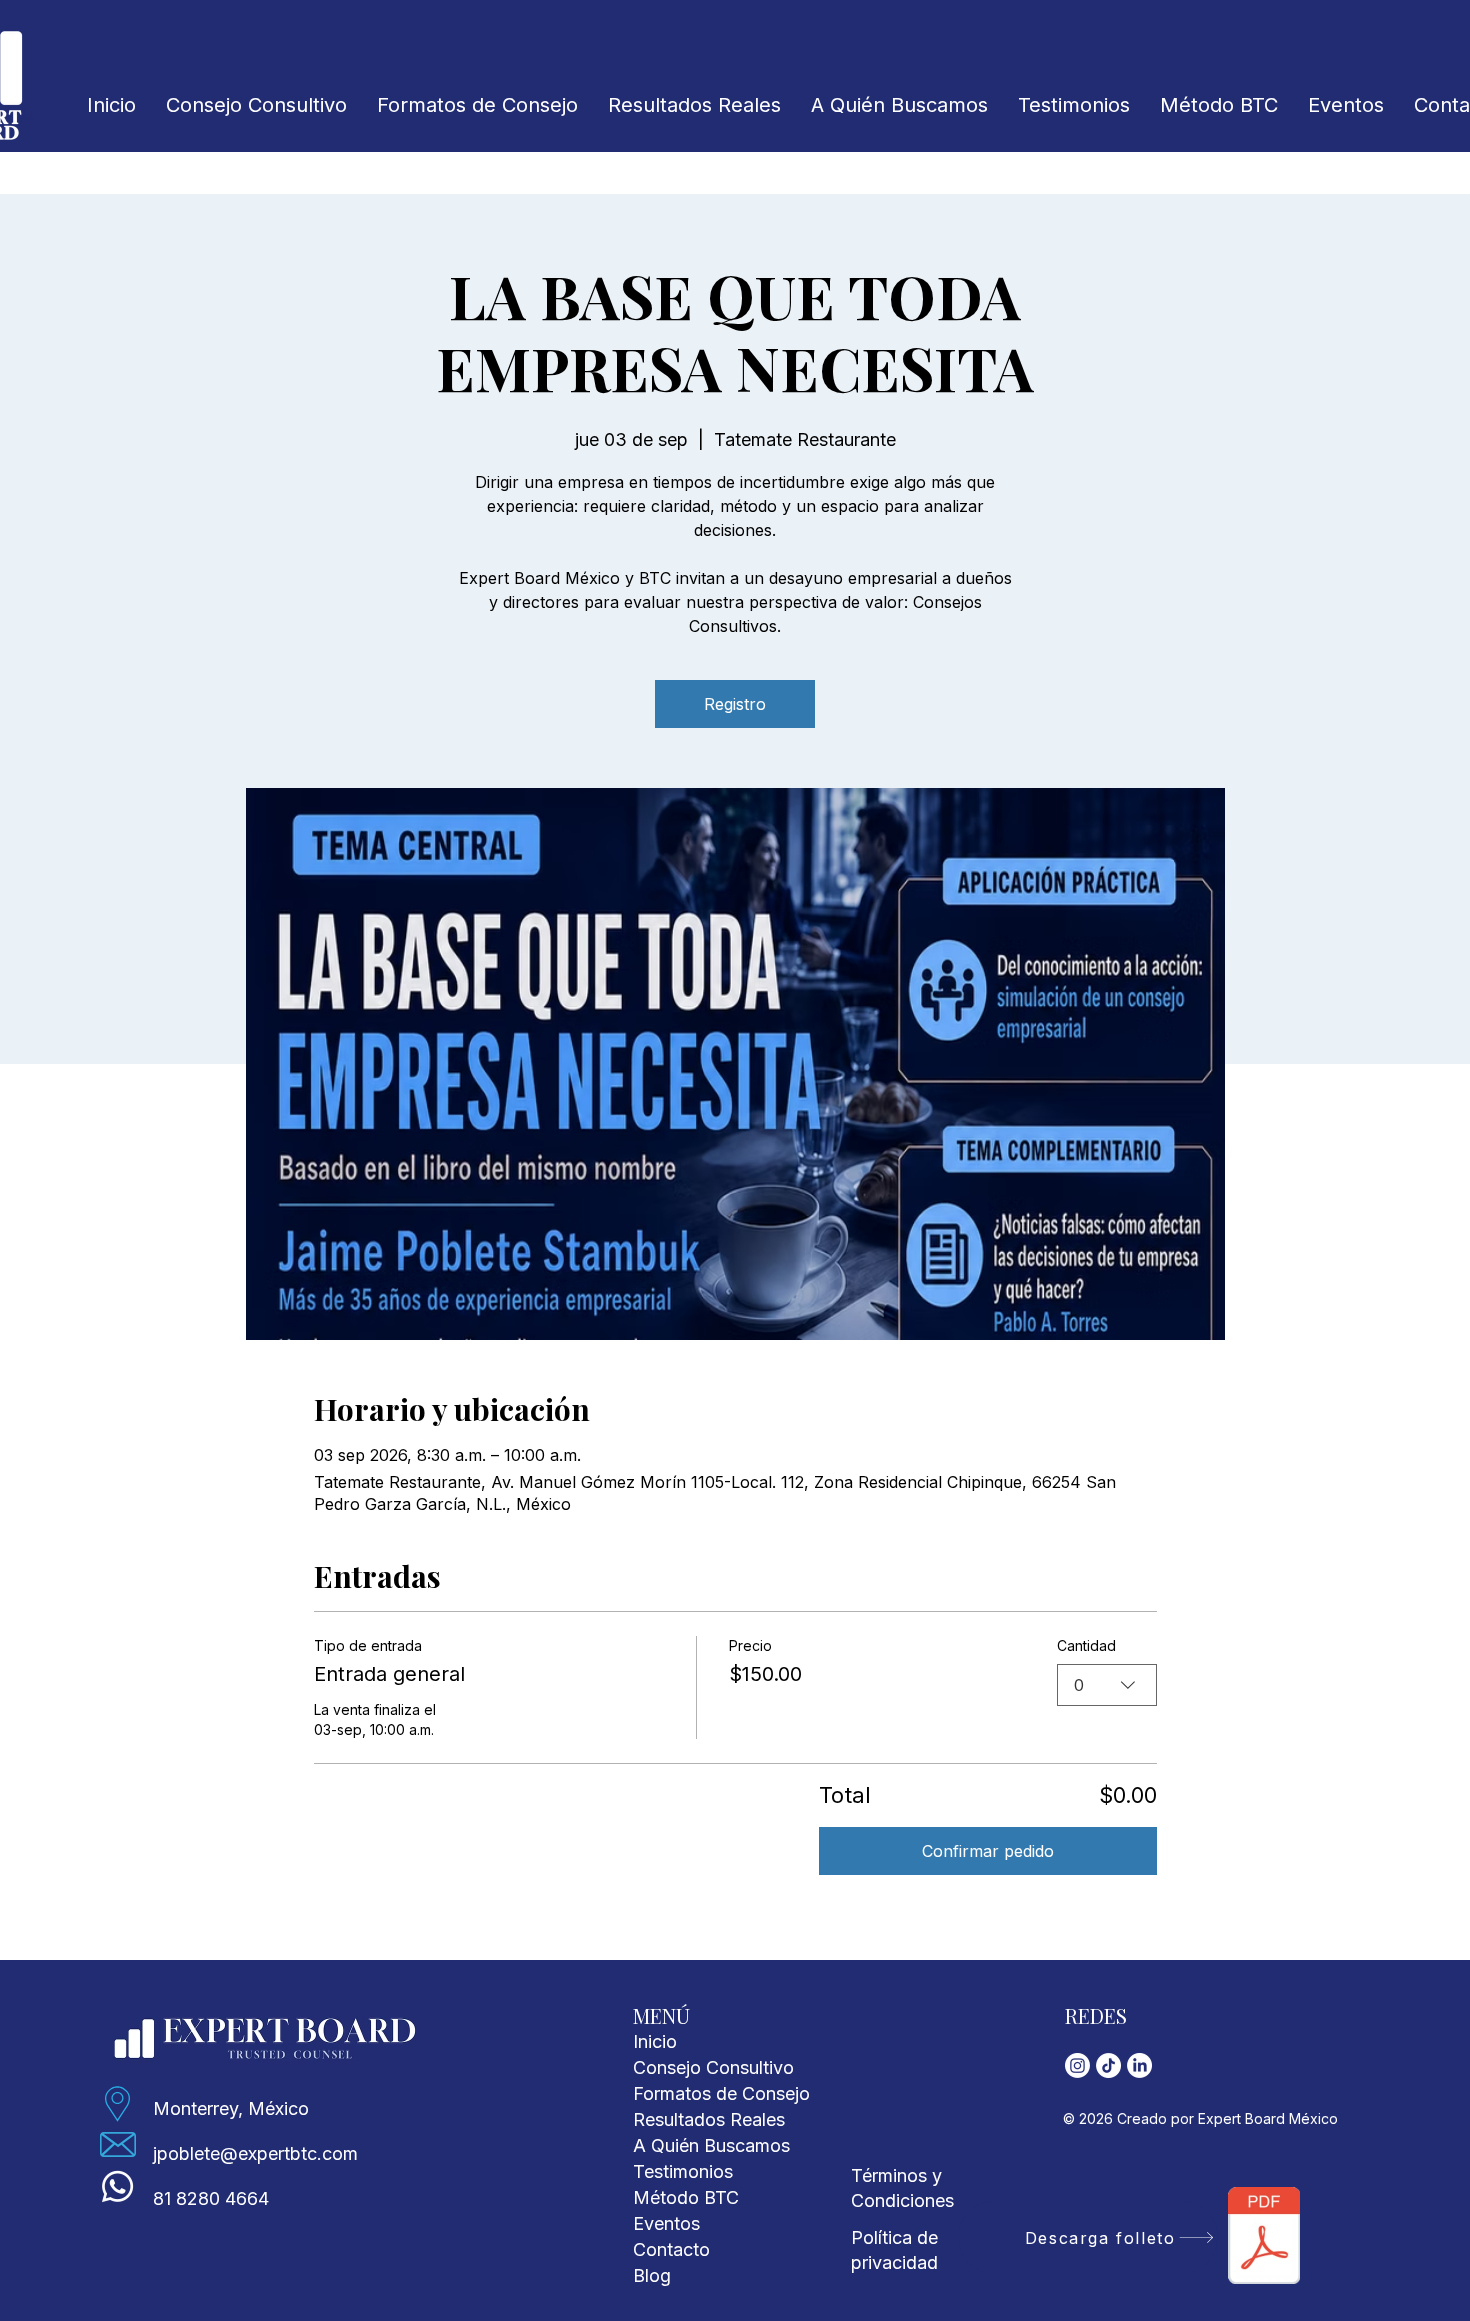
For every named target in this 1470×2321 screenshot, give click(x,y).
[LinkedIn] (1139, 2065)
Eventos (666, 2223)
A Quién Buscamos (711, 2145)
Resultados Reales (709, 2119)
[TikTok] (1108, 2065)
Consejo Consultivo (713, 2067)
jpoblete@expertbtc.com (255, 2153)
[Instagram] (1077, 2065)
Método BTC (686, 2197)
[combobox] (1107, 1685)
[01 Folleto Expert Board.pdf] (1264, 2238)
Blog (652, 2275)
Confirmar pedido (988, 1851)
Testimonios (683, 2171)
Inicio (655, 2041)
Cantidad (1086, 1645)
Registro (735, 704)
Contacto (671, 2249)
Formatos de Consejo (721, 2093)
